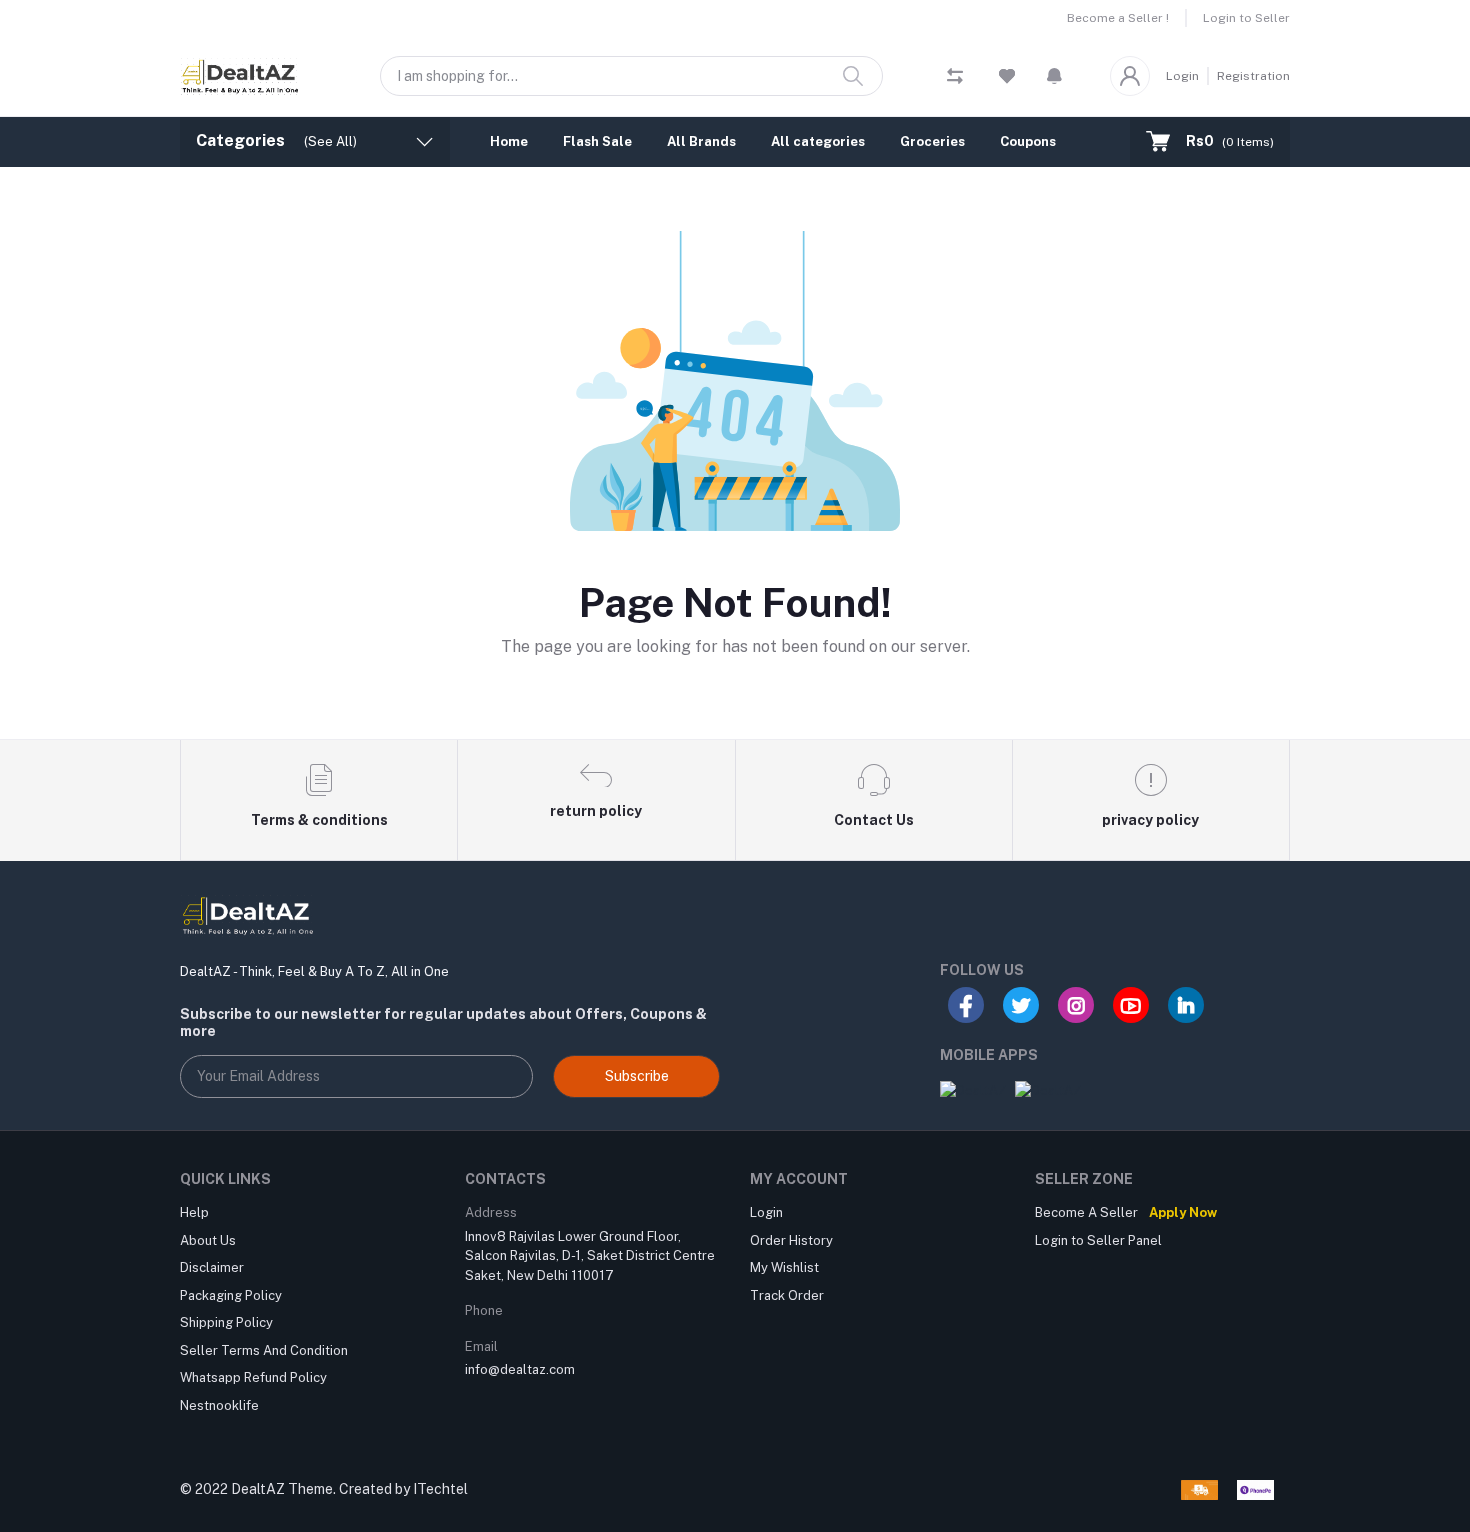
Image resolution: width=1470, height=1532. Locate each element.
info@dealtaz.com (520, 1369)
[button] (1054, 76)
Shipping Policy (226, 1322)
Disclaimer (212, 1267)
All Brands (701, 141)
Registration (1253, 76)
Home (509, 141)
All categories (818, 141)
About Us (208, 1240)
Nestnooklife (219, 1405)
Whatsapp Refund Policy (253, 1377)
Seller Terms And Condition (264, 1350)
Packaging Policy (231, 1295)
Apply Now (1183, 1212)
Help (194, 1212)
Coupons (1028, 141)
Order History (791, 1240)
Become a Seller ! (1118, 18)
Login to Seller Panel (1098, 1240)
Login (1182, 76)
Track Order (787, 1295)
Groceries (932, 141)
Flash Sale (597, 141)
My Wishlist (784, 1267)
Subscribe (637, 1076)
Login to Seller (1246, 18)
